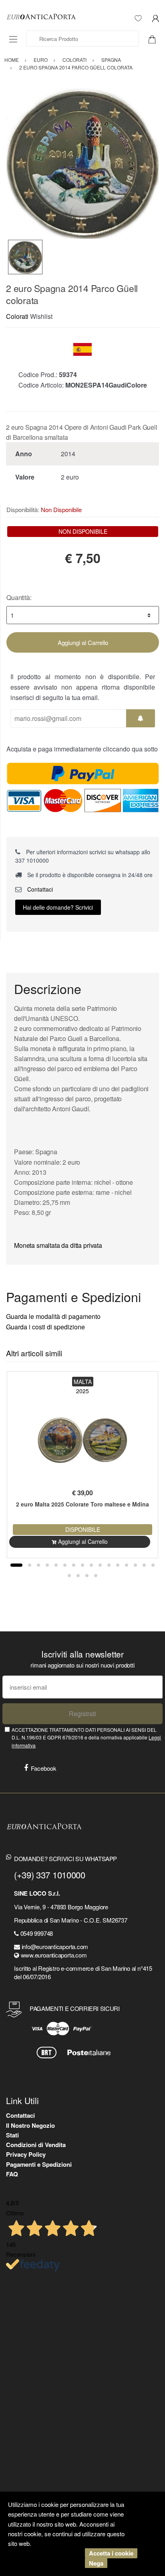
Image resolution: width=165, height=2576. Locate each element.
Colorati (17, 316)
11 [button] (109, 1565)
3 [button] (38, 1565)
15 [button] (144, 1565)
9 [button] (91, 1565)
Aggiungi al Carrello (83, 642)
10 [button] (100, 1565)
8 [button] (82, 1565)
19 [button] (87, 1576)
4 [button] (47, 1565)
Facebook (44, 1768)
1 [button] (16, 1565)
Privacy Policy (26, 2154)
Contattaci (39, 889)
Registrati (82, 1714)
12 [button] (118, 1565)
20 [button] (96, 1576)
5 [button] (56, 1565)
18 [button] (78, 1576)
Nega (96, 2563)
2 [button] (30, 1565)
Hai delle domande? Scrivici (58, 907)
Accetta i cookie (111, 2553)
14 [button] (135, 1565)
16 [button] (153, 1565)
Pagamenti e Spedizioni (39, 2164)
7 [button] (74, 1565)
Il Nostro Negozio (30, 2125)
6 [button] (65, 1565)
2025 (82, 1391)
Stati (12, 2135)
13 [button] (127, 1565)
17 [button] (69, 1576)
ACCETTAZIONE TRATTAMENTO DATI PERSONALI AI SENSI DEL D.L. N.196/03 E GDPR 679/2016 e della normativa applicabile (86, 1737)
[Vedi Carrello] (155, 39)
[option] (82, 163)
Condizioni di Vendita (36, 2145)
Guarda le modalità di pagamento (53, 1316)
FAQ (12, 2174)
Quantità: (19, 597)
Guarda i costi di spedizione (45, 1327)
